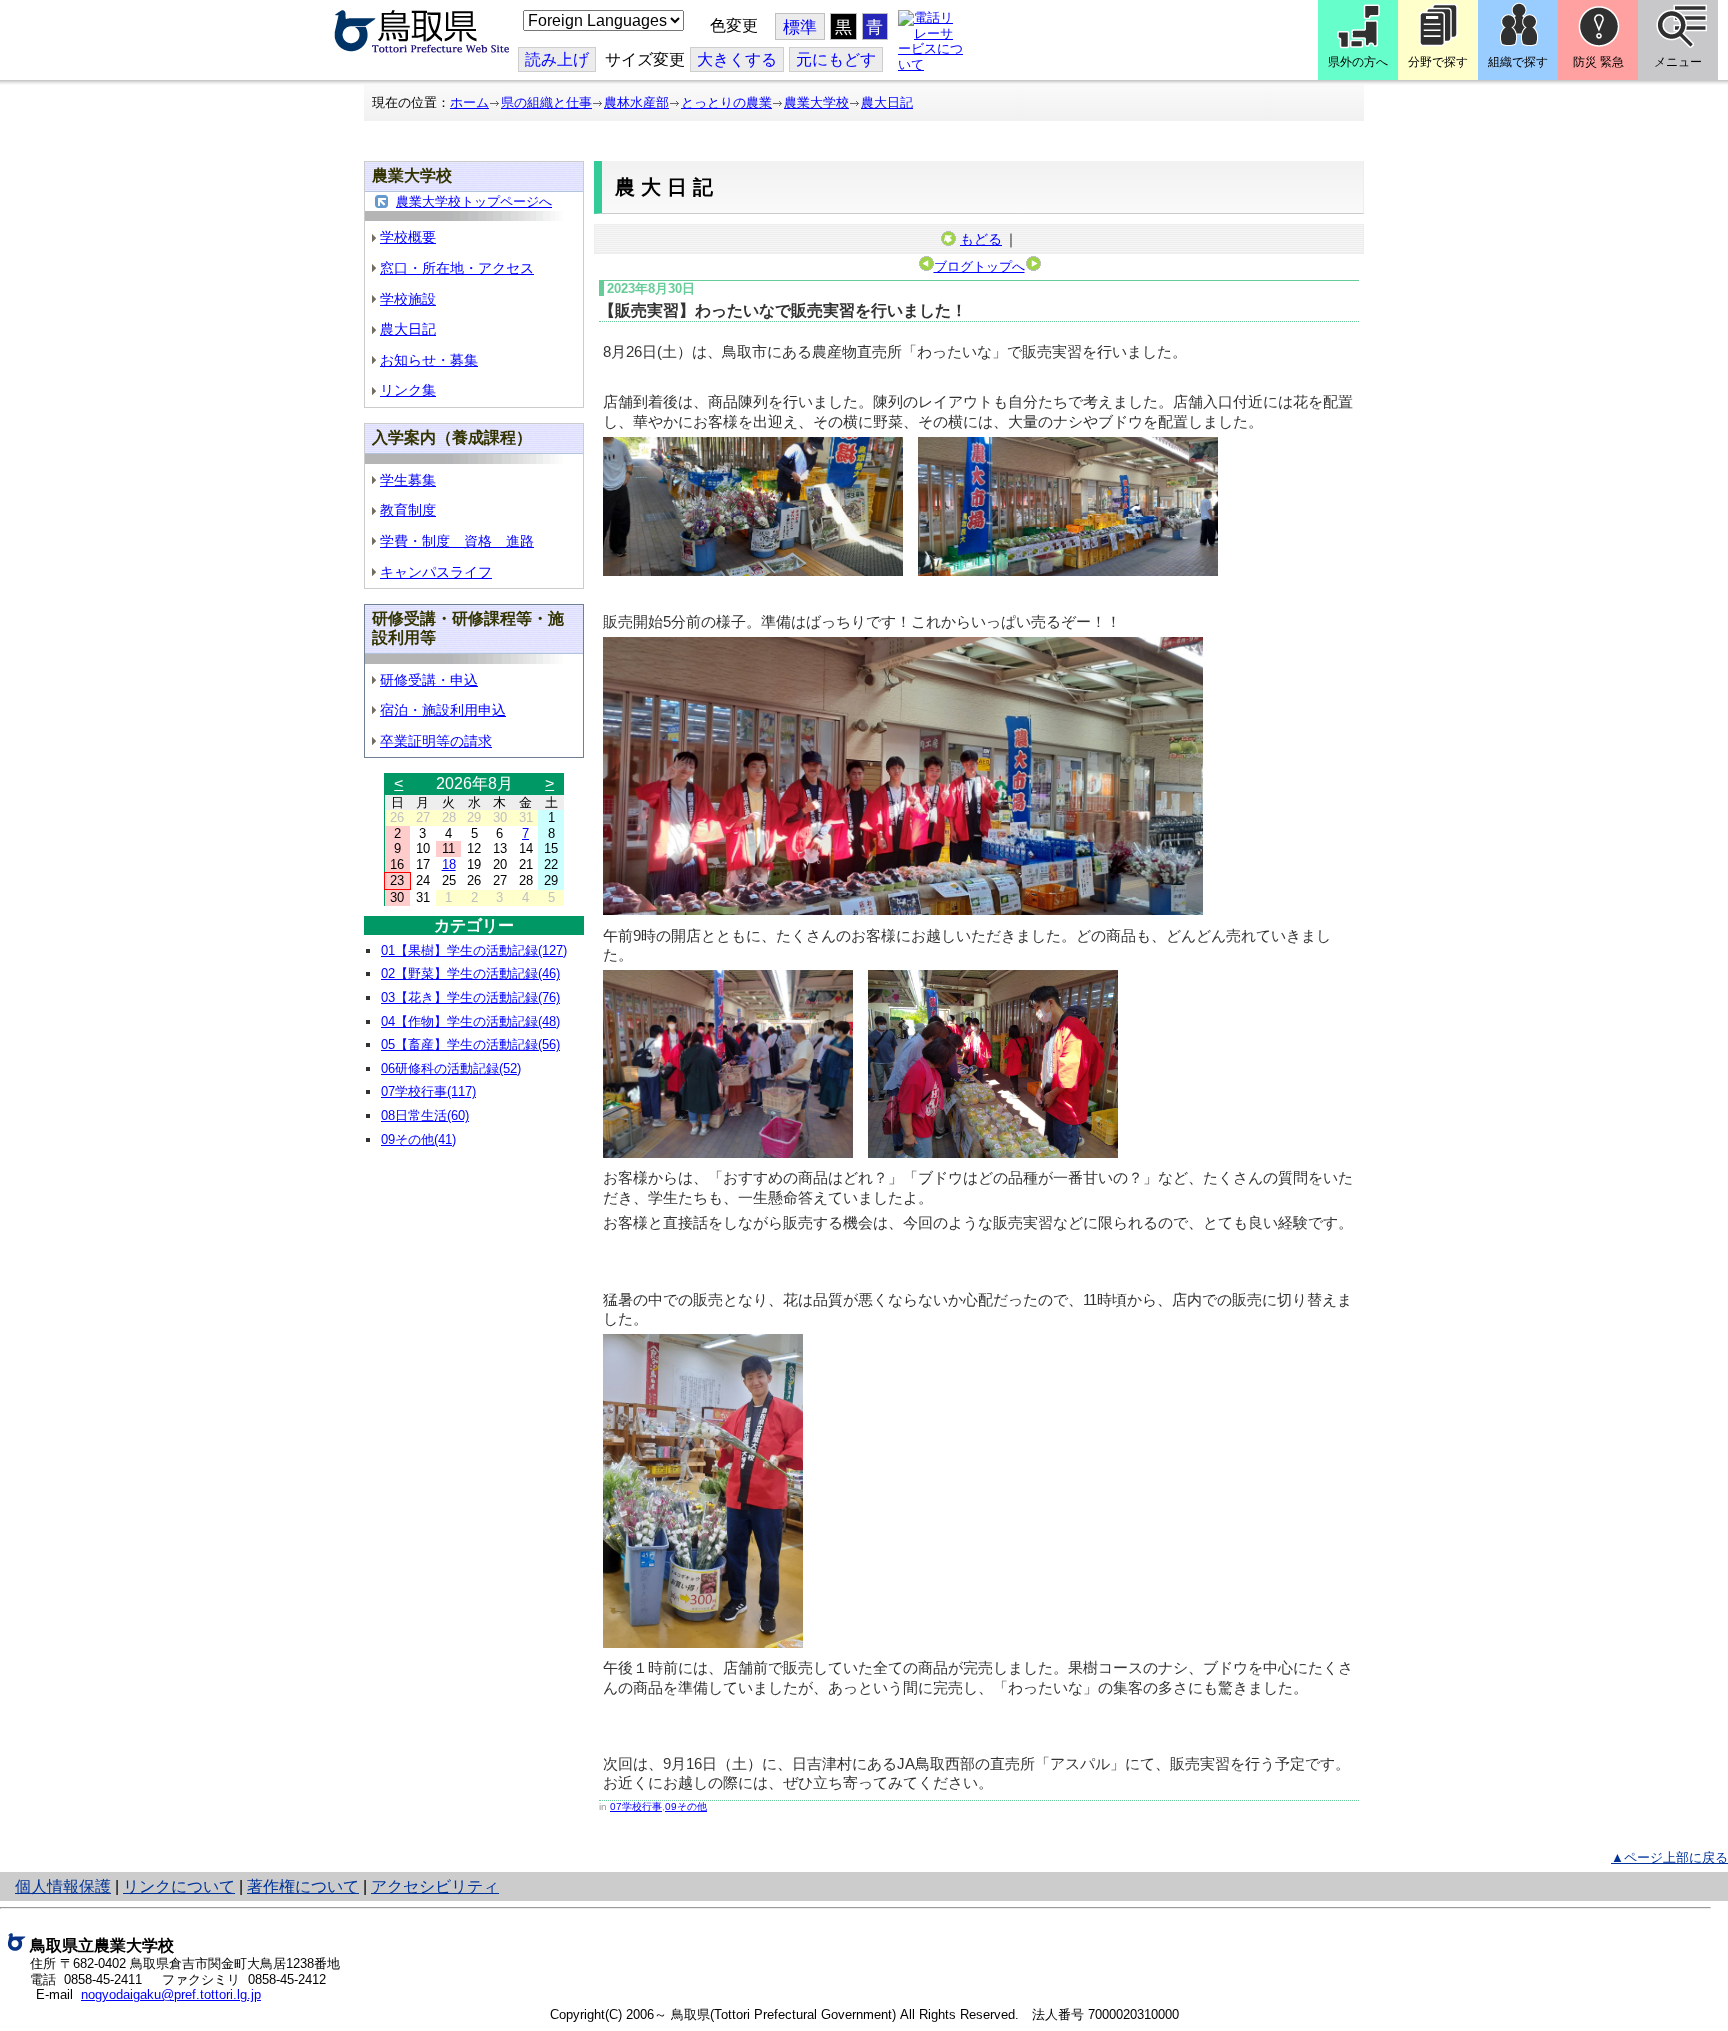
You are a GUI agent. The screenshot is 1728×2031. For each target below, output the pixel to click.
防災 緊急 (1598, 62)
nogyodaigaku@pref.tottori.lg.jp (171, 1994)
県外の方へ (1358, 62)
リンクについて (179, 1886)
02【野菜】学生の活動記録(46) (470, 973)
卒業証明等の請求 (436, 741)
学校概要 (408, 237)
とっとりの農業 (726, 102)
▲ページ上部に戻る (1669, 1857)
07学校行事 (636, 1806)
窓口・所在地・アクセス (457, 268)
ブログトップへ (979, 266)
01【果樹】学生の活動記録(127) (474, 950)
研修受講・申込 (429, 680)
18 (449, 864)
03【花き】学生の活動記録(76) (470, 997)
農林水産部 (636, 102)
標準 (800, 27)
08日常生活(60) (425, 1115)
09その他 (686, 1806)
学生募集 (408, 480)
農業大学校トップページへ (474, 201)
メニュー (1678, 62)
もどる (981, 239)
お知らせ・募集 (429, 360)
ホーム (469, 102)
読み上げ (557, 59)
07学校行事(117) (428, 1091)
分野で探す (1438, 62)
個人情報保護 (63, 1886)
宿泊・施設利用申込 (443, 710)
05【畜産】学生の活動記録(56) (470, 1044)
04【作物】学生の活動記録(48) (470, 1021)
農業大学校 (816, 102)
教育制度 (408, 510)
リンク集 (408, 390)
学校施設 (408, 299)
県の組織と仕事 (546, 102)
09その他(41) (418, 1139)
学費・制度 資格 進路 (457, 541)
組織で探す (1518, 62)
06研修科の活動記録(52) (451, 1068)
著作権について (303, 1886)
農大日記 (887, 102)
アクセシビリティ (435, 1886)
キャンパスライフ (436, 572)
